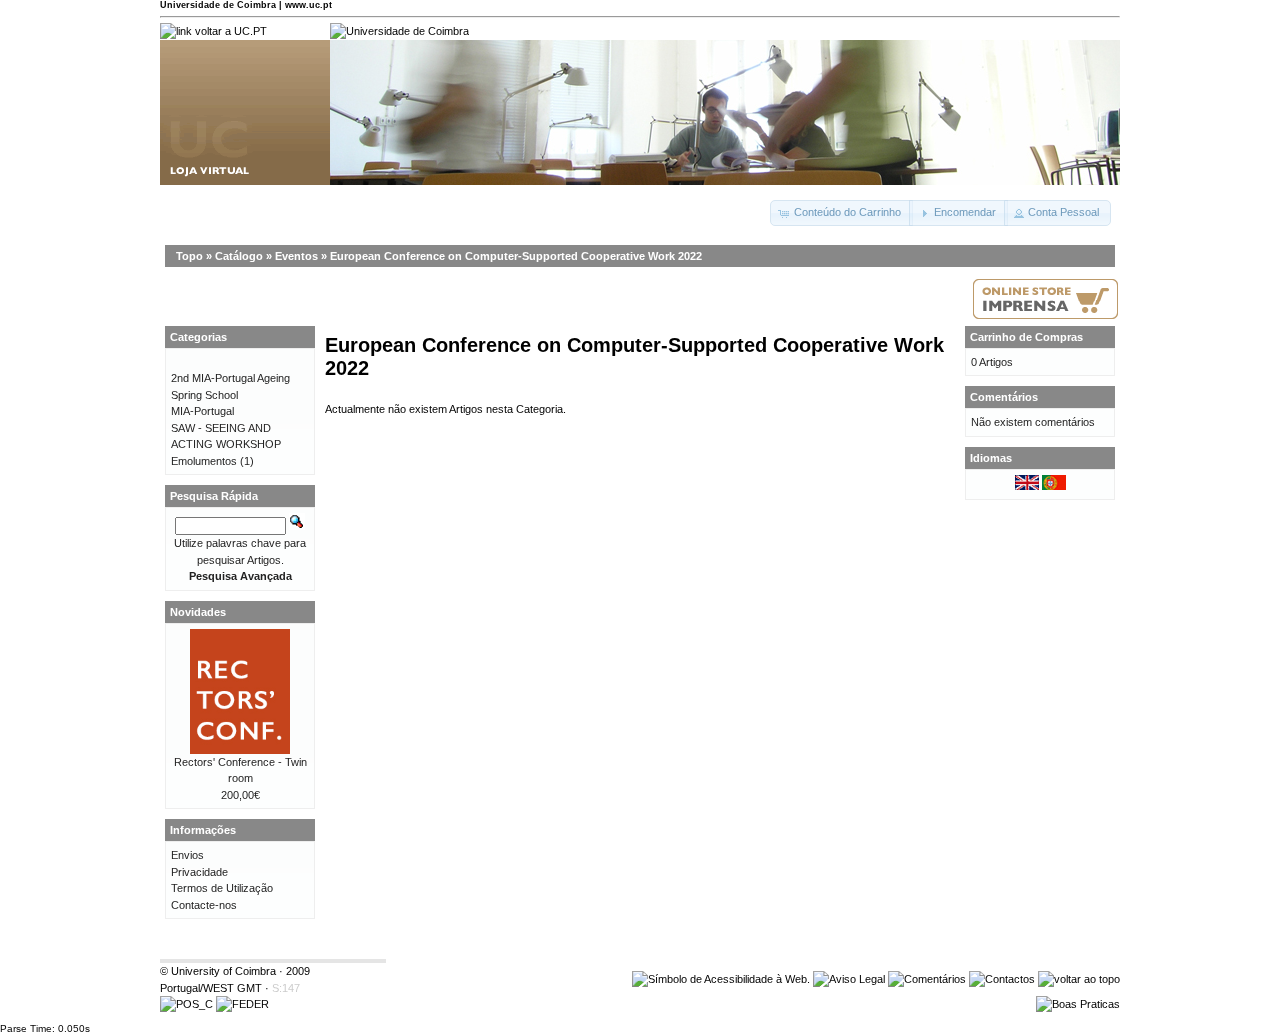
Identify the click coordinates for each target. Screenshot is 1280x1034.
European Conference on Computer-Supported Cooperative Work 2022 (516, 256)
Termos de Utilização (222, 888)
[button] (841, 213)
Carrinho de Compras (1026, 337)
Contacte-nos (204, 905)
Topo (189, 256)
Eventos (296, 256)
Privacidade (199, 872)
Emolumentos (204, 461)
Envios (187, 855)
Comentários (1004, 397)
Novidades (198, 612)
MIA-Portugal (202, 411)
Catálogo (239, 256)
